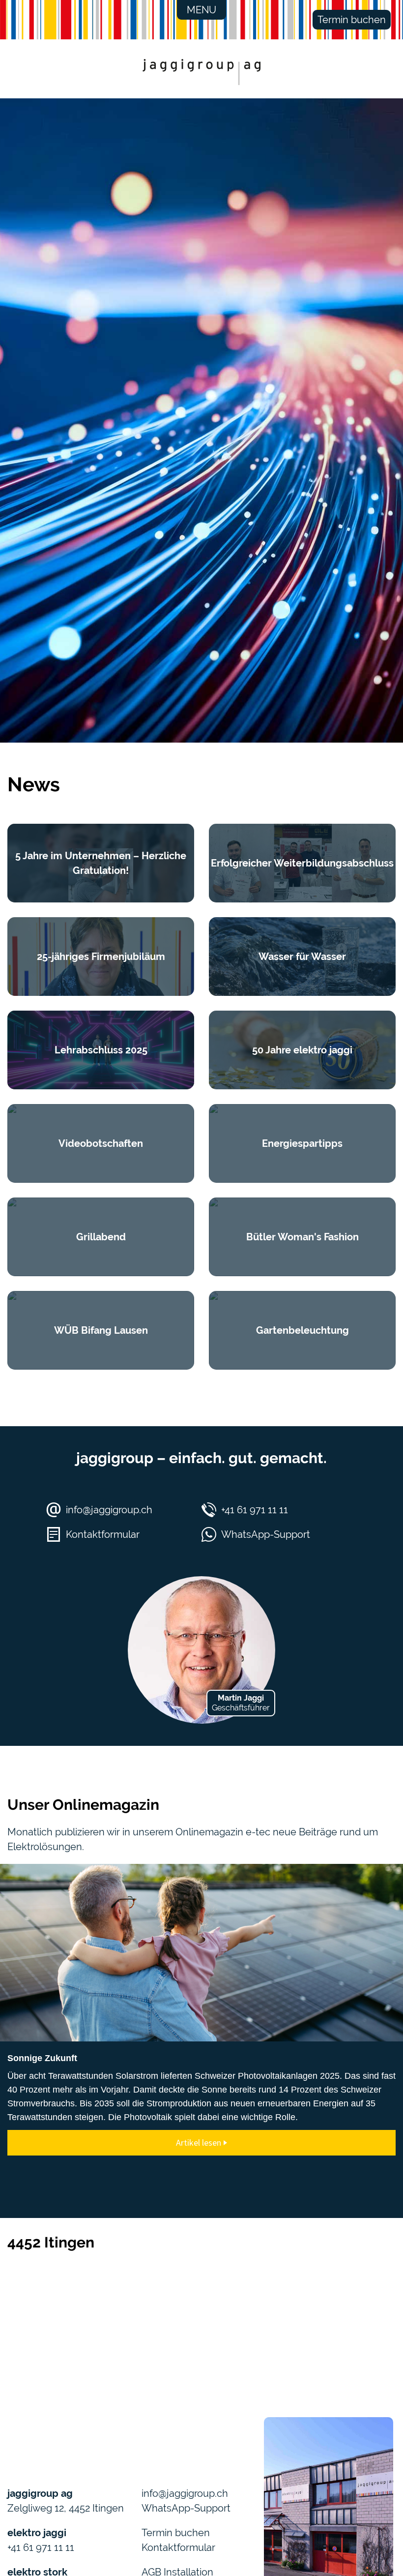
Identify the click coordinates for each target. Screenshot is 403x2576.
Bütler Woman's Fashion (302, 1237)
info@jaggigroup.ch (109, 1510)
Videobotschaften (101, 1143)
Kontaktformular (103, 1534)
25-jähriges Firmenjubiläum (101, 957)
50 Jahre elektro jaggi (302, 1050)
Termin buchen (352, 20)
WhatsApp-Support (266, 1534)
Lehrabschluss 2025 (101, 1050)
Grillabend (101, 1237)
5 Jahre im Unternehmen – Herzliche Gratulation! (101, 863)
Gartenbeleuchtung (302, 1330)
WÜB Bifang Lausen (101, 1330)
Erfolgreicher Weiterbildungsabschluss (302, 863)
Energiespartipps (302, 1143)
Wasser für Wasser (302, 957)
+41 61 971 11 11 (255, 1510)
